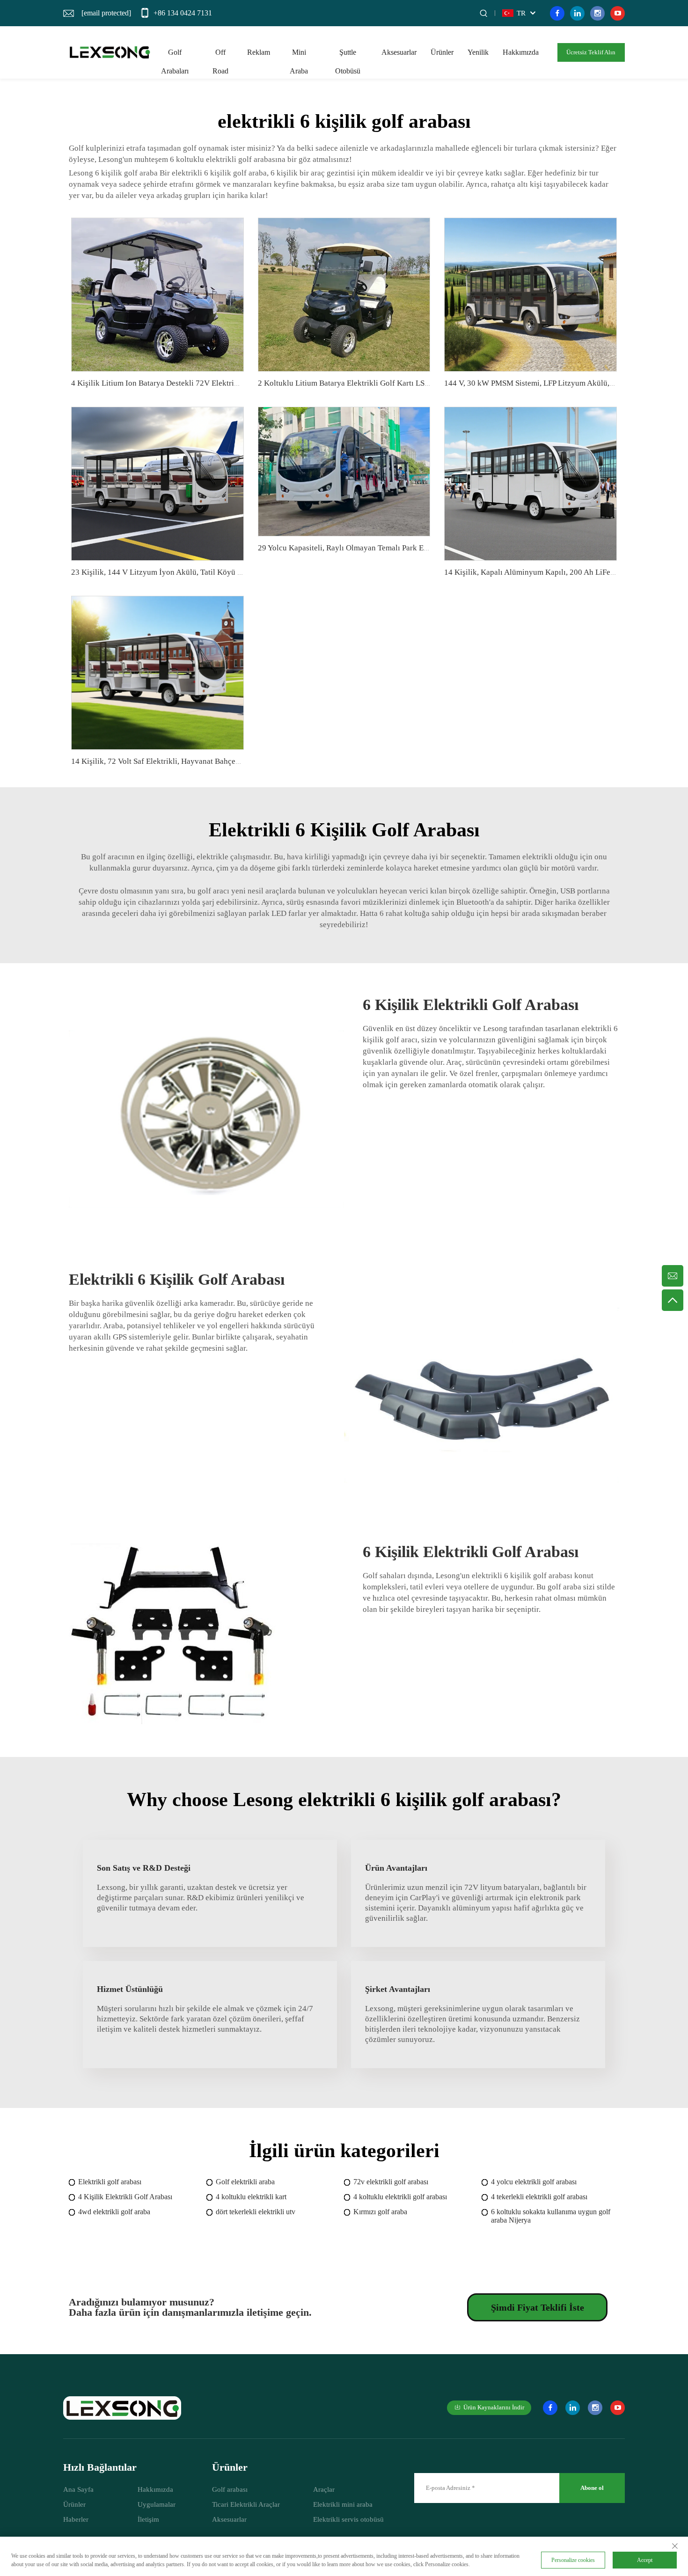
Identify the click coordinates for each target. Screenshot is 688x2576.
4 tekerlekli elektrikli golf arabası (539, 2197)
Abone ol (592, 2488)
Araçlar (324, 2489)
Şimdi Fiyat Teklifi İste (538, 2307)
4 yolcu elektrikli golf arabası (534, 2182)
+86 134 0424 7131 (183, 13)
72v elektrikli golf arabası (391, 2182)
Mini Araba (299, 55)
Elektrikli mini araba (343, 2504)
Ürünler (442, 52)
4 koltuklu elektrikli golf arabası (400, 2197)
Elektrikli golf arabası (110, 2182)
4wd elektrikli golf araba (114, 2212)
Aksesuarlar (399, 52)
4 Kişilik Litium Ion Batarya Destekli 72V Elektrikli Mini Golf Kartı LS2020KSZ (205, 383)
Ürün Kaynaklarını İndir (494, 2407)
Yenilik (478, 52)
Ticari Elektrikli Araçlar (246, 2504)
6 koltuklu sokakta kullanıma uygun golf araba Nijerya (551, 2216)
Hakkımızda (521, 52)
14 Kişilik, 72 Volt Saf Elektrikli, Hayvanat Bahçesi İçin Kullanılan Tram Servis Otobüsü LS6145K (234, 761)
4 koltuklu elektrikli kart (251, 2197)
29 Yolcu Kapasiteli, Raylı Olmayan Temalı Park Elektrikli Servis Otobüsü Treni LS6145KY (409, 548)
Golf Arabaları (175, 55)
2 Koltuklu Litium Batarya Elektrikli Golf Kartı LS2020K (352, 383)
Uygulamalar (157, 2504)
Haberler (76, 2519)
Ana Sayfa (78, 2489)
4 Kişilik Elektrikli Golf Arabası (125, 2197)
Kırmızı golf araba (380, 2212)
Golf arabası (230, 2489)
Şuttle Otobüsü (348, 55)
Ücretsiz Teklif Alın (591, 52)
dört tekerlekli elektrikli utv (256, 2212)
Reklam (259, 52)
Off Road (220, 55)
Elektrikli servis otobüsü (348, 2519)
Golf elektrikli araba (245, 2182)
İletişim (148, 2519)
